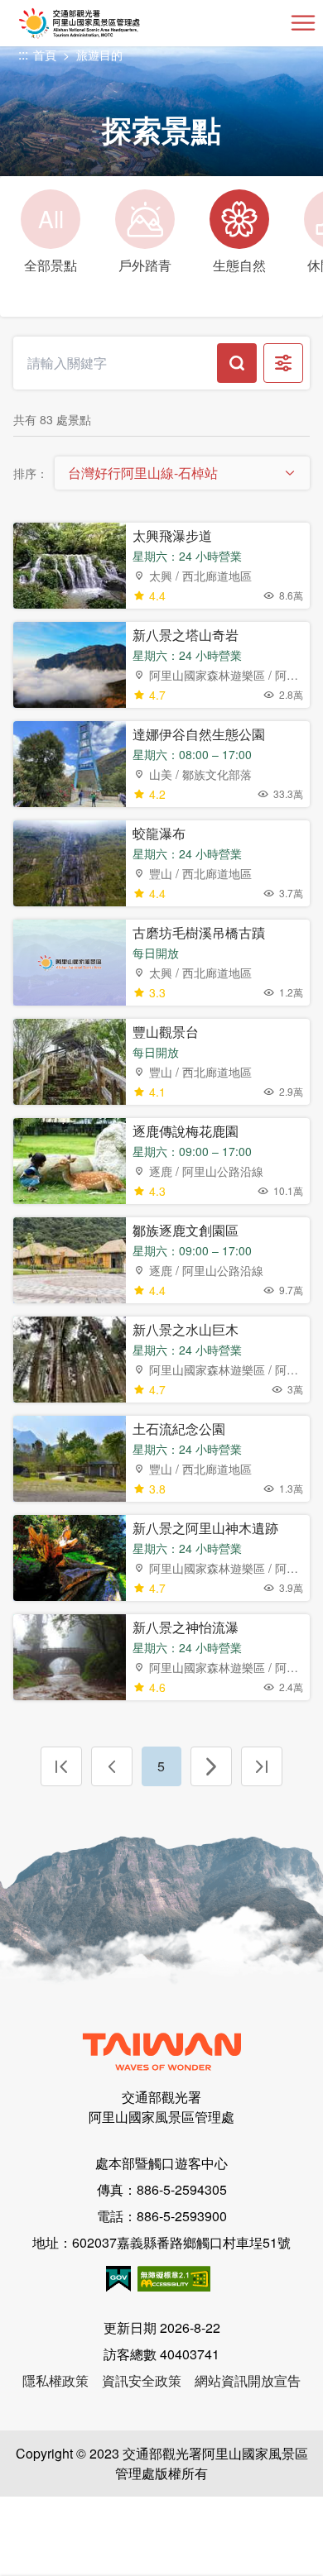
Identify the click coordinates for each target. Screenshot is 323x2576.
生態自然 (239, 265)
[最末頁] (262, 1766)
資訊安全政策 (142, 2380)
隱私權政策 (55, 2380)
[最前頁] (61, 1766)
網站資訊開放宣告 (248, 2380)
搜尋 (237, 363)
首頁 (45, 55)
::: (23, 55)
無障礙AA (174, 2279)
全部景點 (51, 238)
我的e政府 (118, 2279)
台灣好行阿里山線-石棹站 (143, 473)
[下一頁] (211, 1766)
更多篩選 (283, 363)
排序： (31, 473)
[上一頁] (112, 1766)
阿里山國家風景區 (106, 23)
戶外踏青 (145, 265)
